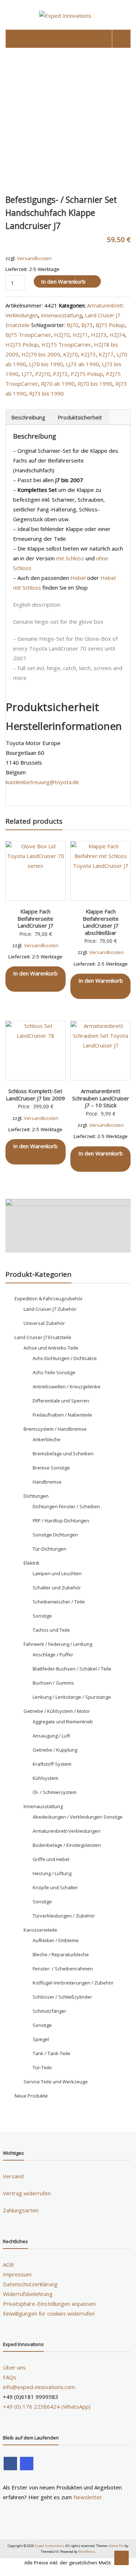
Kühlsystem (46, 1778)
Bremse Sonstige (51, 1468)
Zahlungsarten (21, 2210)
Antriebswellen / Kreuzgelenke (67, 1387)
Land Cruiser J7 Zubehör (50, 1309)
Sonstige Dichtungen (55, 1535)
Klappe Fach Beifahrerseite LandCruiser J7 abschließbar (101, 922)
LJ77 (27, 374)
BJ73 (87, 325)
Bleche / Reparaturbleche (61, 1954)
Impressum (17, 2274)
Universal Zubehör (44, 1323)
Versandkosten (34, 258)
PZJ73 (60, 374)
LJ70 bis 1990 (46, 364)
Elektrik (32, 1563)
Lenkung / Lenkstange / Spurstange (72, 1697)
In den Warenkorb (63, 281)
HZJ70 (62, 335)
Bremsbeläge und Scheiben (63, 1454)
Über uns (14, 2367)
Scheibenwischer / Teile (59, 1602)
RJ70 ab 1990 (58, 384)
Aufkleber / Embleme (56, 1940)
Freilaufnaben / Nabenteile (62, 1415)
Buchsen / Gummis (53, 1683)
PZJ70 (43, 374)
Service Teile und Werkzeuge (56, 2082)
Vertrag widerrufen (27, 2193)
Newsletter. (88, 2497)
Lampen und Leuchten (57, 1573)
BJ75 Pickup (110, 325)
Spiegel (41, 2039)
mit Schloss (70, 558)
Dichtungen (36, 1496)
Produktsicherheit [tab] (80, 417)
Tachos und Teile (51, 1630)
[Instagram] (27, 2464)
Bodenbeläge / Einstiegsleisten (67, 1845)
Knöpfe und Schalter (55, 1887)
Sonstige (42, 1616)
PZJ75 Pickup (87, 374)
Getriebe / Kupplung (55, 1750)
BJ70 (73, 325)
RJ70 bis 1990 (95, 384)
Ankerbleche (47, 1439)
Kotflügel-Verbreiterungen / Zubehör (73, 1983)
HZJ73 (99, 335)
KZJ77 (106, 354)
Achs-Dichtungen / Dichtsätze (65, 1358)
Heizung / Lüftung (52, 1873)
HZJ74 (117, 335)
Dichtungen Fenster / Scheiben (66, 1506)
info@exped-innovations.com (39, 2387)
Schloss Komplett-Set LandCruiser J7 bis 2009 (35, 1095)
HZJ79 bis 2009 (41, 354)
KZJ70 (71, 354)
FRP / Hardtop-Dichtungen (61, 1521)
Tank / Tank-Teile (51, 2053)
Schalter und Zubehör (57, 1588)
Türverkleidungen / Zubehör (64, 1916)
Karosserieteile (40, 1930)
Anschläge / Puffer (53, 1655)
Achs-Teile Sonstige (54, 1372)
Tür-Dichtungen (50, 1549)
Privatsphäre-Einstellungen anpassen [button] (49, 2304)
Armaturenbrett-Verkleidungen (67, 1831)
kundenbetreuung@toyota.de (42, 782)
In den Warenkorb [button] (35, 973)
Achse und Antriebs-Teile (51, 1348)
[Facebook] (10, 2464)
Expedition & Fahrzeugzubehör (49, 1299)
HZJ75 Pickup (22, 344)
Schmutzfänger (50, 2011)
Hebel (78, 578)
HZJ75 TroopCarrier (66, 344)
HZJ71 (80, 335)
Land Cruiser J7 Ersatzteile (43, 1337)
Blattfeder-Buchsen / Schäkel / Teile (72, 1669)
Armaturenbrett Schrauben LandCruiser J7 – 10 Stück (101, 1098)
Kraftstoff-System (52, 1764)
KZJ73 (88, 354)
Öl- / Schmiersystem (55, 1792)
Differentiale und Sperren (61, 1401)
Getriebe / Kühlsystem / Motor (57, 1711)
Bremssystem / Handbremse (55, 1429)
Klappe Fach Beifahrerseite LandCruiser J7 (35, 918)
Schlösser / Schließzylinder (62, 1997)
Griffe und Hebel (51, 1859)
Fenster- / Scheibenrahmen (63, 1969)
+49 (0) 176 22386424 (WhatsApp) (47, 2406)
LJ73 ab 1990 (83, 364)
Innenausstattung (61, 315)
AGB (8, 2265)
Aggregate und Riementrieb (63, 1722)
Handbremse (47, 1482)
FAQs (10, 2377)
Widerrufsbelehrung (28, 2294)
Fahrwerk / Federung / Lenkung (58, 1644)
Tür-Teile (42, 2067)
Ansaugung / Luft (51, 1736)
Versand (13, 2176)
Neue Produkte (31, 2096)
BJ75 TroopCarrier (28, 335)
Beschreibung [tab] (28, 417)
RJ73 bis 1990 (46, 393)
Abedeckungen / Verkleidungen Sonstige (78, 1817)
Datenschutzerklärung (30, 2284)
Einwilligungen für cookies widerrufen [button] (49, 2313)
